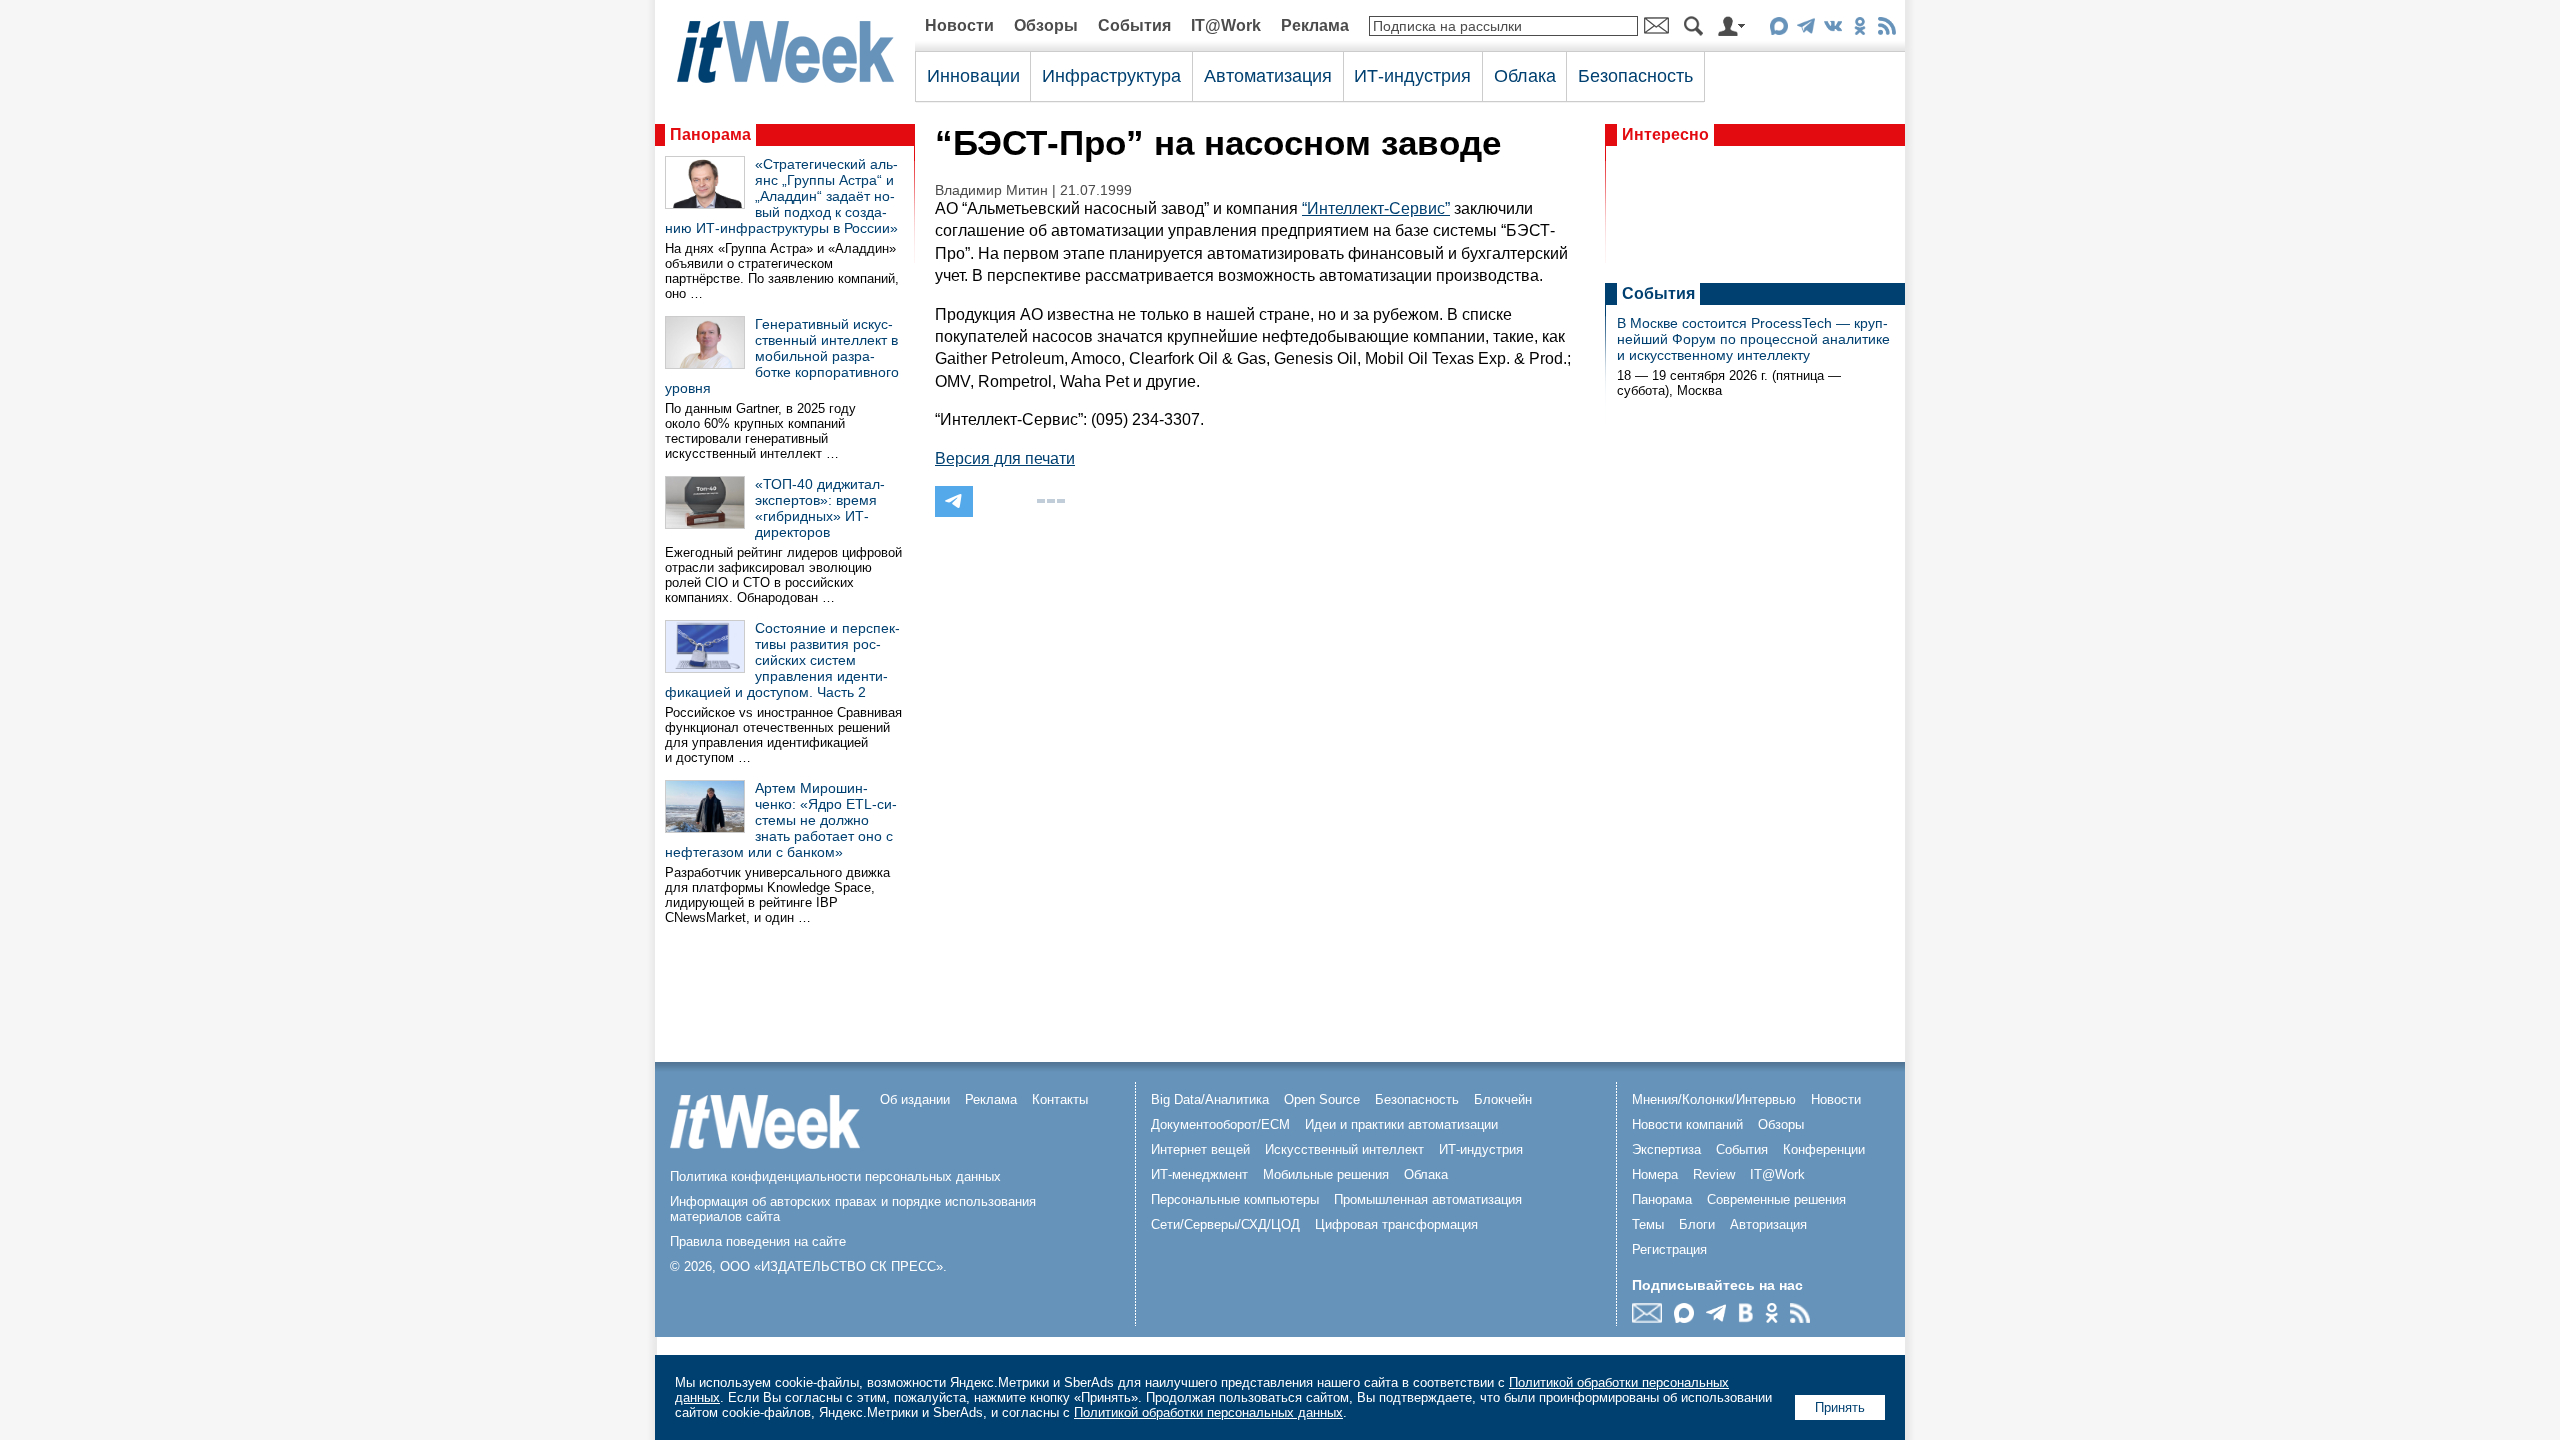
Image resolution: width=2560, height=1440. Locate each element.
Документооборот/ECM (1220, 1124)
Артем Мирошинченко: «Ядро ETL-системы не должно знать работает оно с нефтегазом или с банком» (781, 820)
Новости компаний (1687, 1124)
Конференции (1824, 1149)
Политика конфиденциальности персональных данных (835, 1176)
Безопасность (1635, 76)
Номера (1655, 1174)
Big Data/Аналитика (1210, 1099)
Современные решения (1776, 1199)
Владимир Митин (991, 190)
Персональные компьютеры (1235, 1199)
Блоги (1697, 1224)
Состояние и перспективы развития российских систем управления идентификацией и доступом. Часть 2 (782, 660)
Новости (959, 25)
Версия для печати (1005, 458)
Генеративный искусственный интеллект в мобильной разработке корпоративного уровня (782, 356)
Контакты (1060, 1099)
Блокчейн (1503, 1099)
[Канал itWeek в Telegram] (1805, 29)
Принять (1840, 1407)
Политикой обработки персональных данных (1208, 1412)
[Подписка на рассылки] (1652, 1317)
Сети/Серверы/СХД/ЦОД (1225, 1224)
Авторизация (1768, 1224)
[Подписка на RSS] (1886, 29)
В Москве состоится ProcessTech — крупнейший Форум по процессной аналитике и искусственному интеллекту (1753, 339)
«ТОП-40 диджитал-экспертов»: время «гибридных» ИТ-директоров (820, 508)
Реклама (1315, 25)
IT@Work (1226, 25)
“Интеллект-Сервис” (1376, 208)
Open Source (1322, 1099)
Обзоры (1046, 25)
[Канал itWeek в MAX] (1778, 29)
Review (1714, 1174)
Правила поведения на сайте (758, 1241)
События (1134, 25)
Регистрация (1669, 1249)
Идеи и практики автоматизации (1401, 1124)
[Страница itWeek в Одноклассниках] (1859, 29)
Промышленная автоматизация (1428, 1199)
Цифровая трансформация (1396, 1224)
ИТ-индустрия (1412, 76)
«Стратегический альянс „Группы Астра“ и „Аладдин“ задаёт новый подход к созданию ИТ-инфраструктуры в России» (781, 196)
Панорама (710, 134)
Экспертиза (1666, 1149)
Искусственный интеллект (1344, 1149)
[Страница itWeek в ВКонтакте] (1832, 29)
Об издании (915, 1099)
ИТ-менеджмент (1199, 1174)
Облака (1525, 76)
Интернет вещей (1200, 1149)
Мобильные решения (1326, 1174)
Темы (1648, 1224)
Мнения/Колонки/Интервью (1714, 1099)
